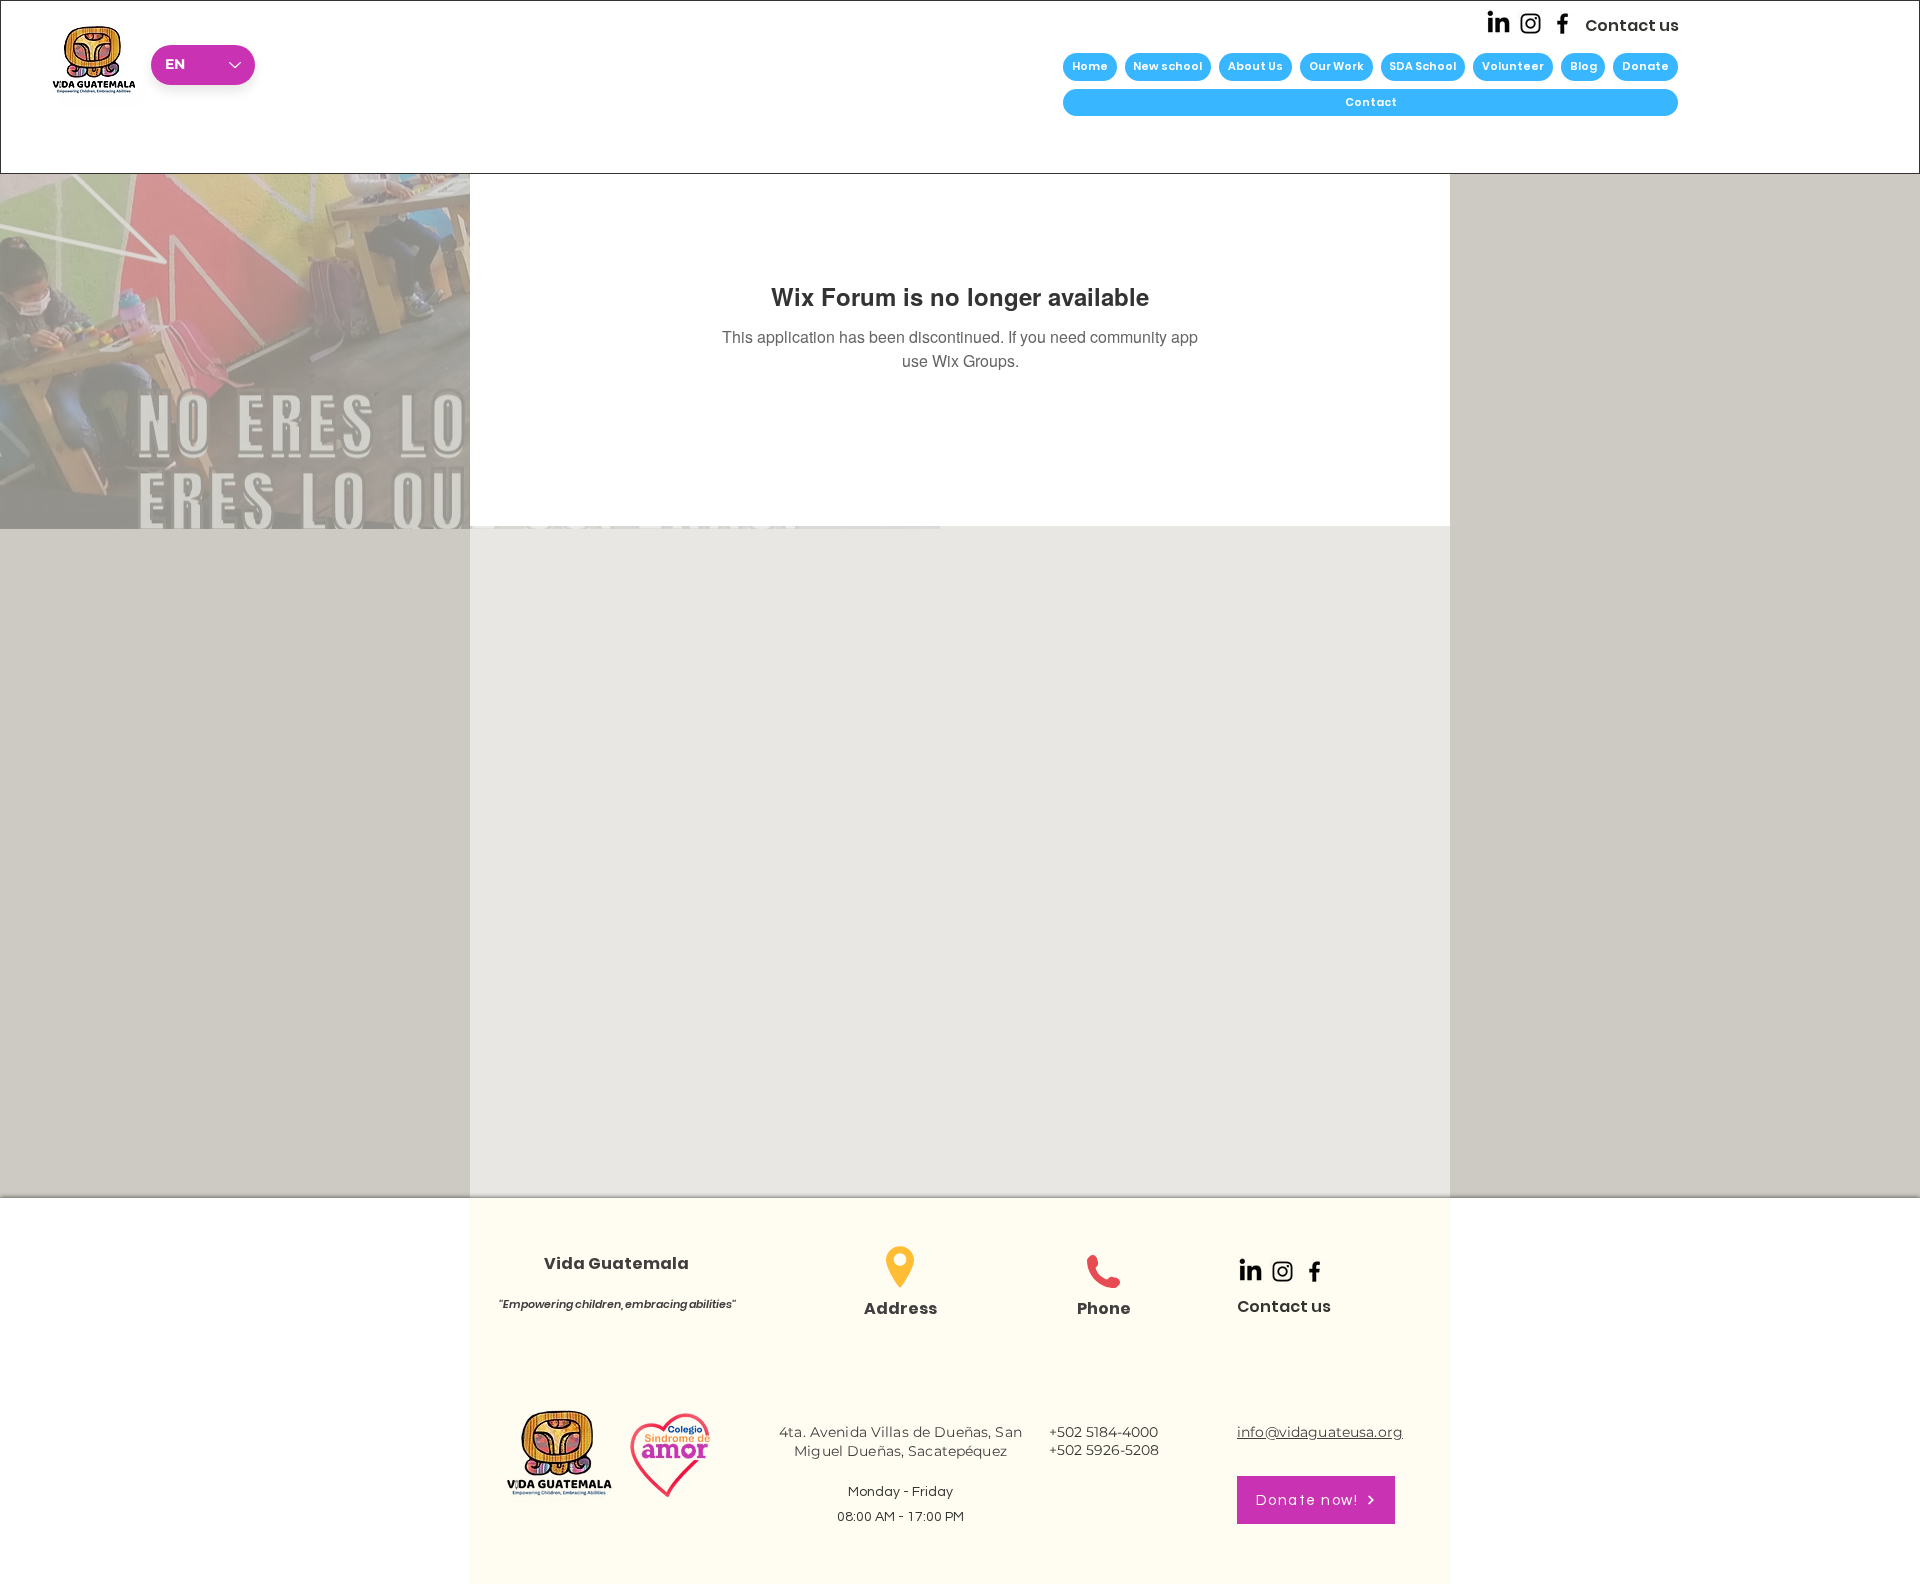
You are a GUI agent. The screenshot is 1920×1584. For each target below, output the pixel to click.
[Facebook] (1562, 23)
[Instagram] (1530, 23)
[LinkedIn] (1498, 23)
